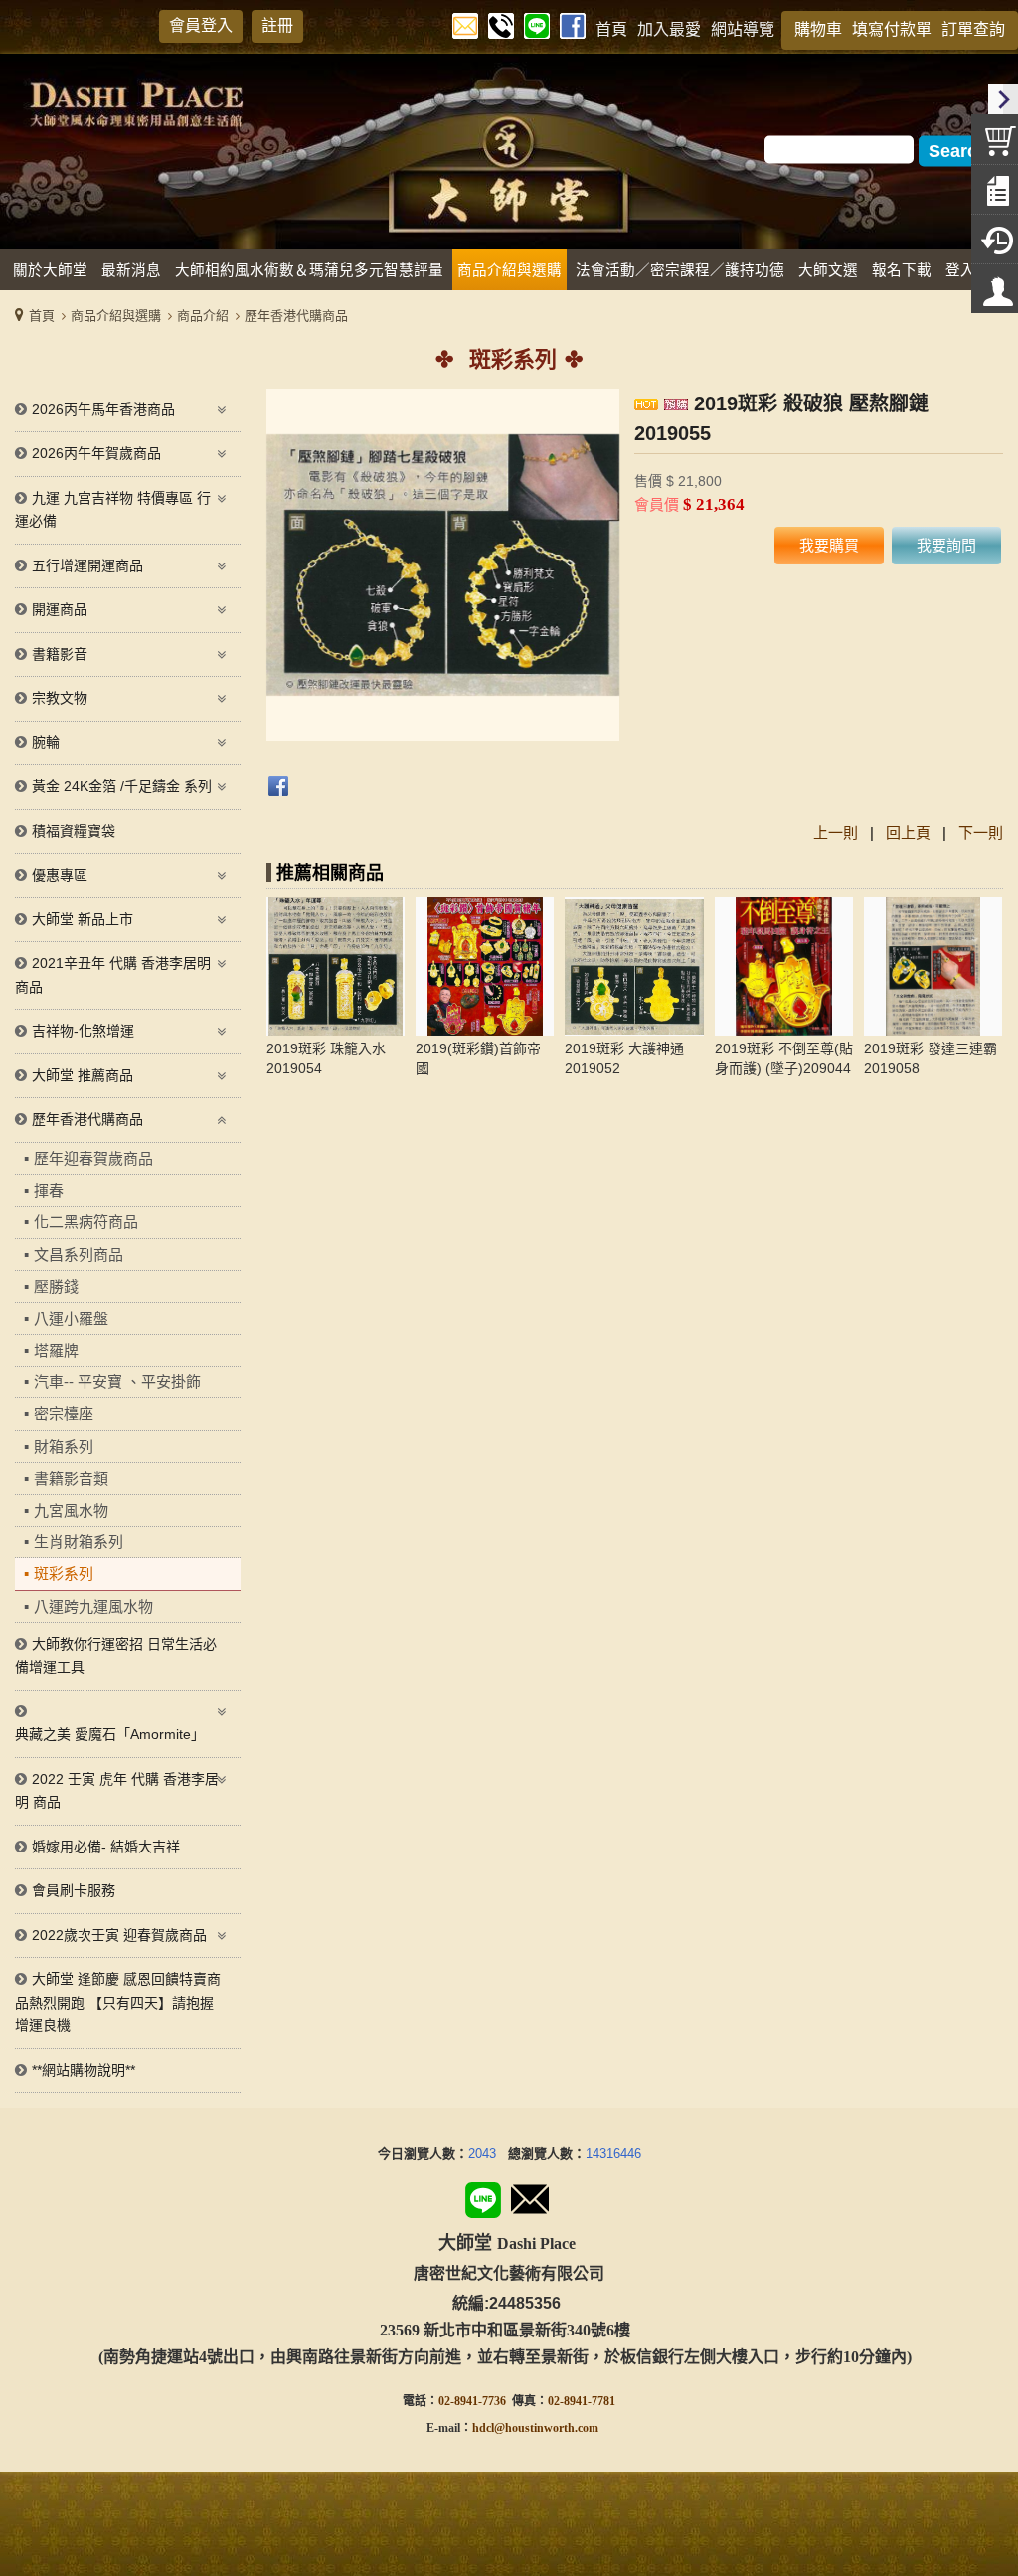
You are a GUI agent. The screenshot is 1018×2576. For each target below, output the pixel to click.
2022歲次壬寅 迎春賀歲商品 (119, 1935)
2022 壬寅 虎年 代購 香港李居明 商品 (117, 1791)
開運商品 (60, 609)
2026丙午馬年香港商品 (103, 409)
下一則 (981, 832)
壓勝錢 (56, 1287)
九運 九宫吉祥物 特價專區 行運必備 (113, 510)
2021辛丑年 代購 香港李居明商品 (113, 975)
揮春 (49, 1190)
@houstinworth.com (546, 2428)
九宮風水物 (71, 1510)
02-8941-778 (579, 2401)
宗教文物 (60, 698)
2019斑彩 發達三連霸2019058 (931, 1058)
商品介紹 (203, 316)
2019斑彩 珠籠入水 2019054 (326, 1058)
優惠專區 (60, 875)
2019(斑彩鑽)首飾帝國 (478, 1058)
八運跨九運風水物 (93, 1607)
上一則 (836, 832)
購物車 (818, 29)
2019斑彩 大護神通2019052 (624, 1058)
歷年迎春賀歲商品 (93, 1158)
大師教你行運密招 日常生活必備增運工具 (116, 1656)
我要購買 (829, 545)
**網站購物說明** (84, 2070)
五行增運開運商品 (87, 565)
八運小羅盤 (71, 1318)
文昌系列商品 (79, 1255)
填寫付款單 (892, 29)
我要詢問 (946, 545)
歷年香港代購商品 (296, 316)
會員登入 (201, 25)
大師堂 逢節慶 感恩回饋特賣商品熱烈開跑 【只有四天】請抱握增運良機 (118, 2002)
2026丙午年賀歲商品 (96, 453)
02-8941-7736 (472, 2401)
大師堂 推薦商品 (83, 1075)
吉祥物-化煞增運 (83, 1031)
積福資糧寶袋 (74, 831)
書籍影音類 (71, 1478)
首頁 (42, 316)
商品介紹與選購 (116, 316)
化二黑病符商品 (86, 1222)
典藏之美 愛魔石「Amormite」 (110, 1734)
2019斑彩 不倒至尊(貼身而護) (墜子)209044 (784, 1058)
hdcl (483, 2428)
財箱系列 (64, 1447)
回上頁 (908, 832)
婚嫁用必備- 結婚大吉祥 (106, 1847)
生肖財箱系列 (79, 1542)
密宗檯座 (64, 1414)
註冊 (277, 25)
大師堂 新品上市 (83, 919)
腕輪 (46, 742)
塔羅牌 (56, 1350)
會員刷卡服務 (74, 1890)
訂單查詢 (973, 29)
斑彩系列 (64, 1574)
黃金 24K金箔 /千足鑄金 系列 (122, 786)
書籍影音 (60, 654)
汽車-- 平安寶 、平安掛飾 (117, 1382)
